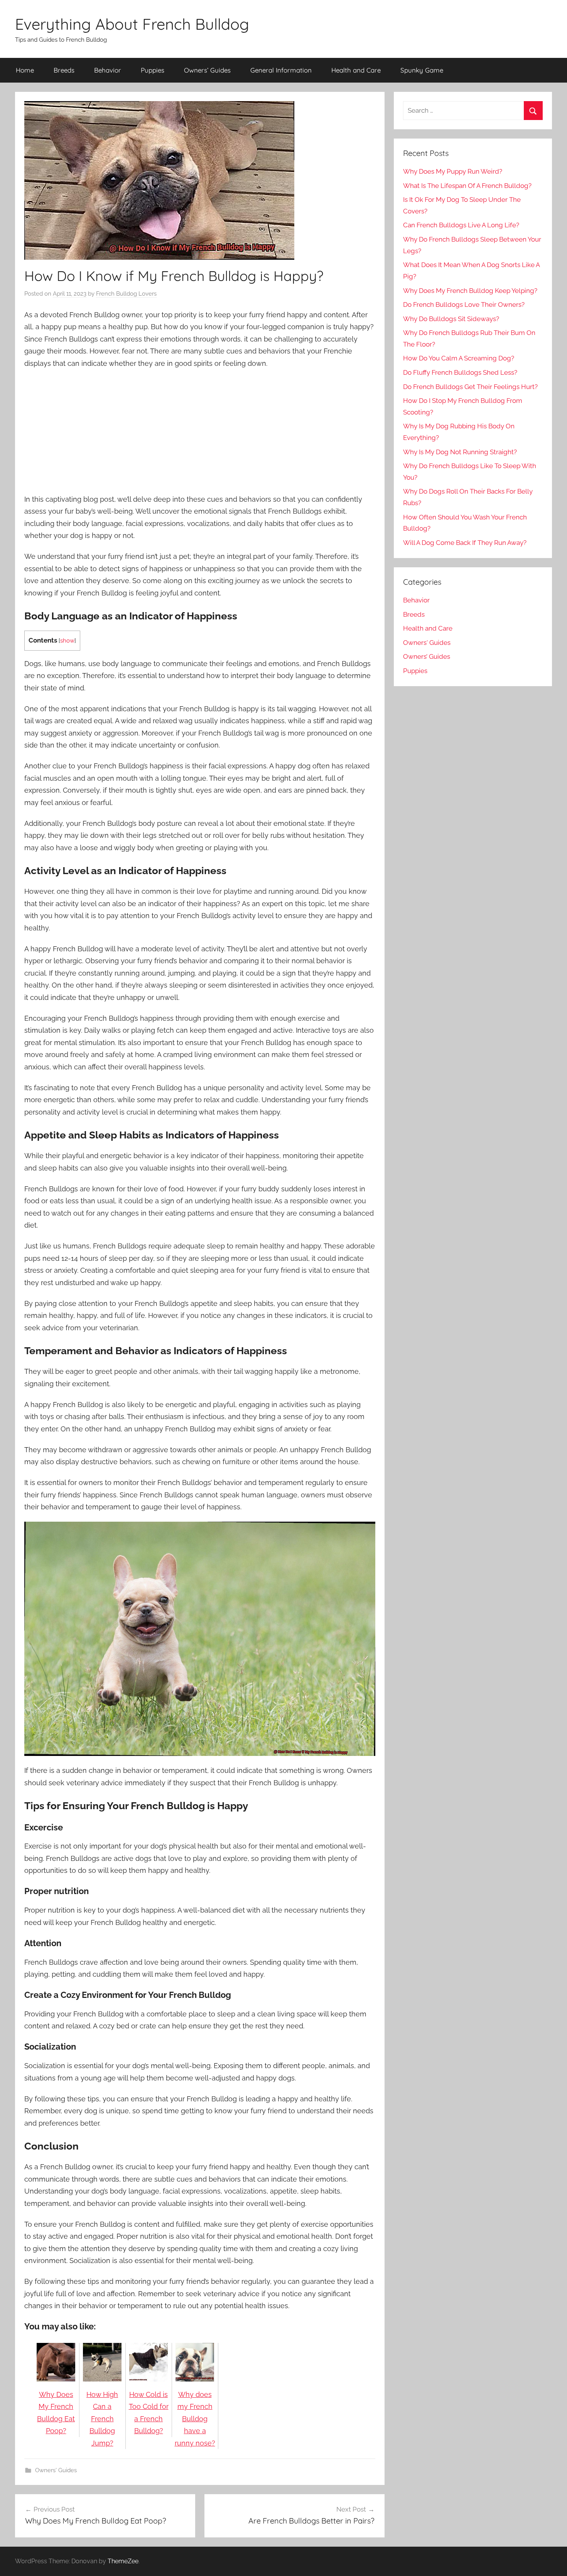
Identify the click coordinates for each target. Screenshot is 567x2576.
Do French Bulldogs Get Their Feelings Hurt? (470, 387)
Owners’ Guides (207, 70)
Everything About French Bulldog (132, 24)
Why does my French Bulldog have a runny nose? (195, 2419)
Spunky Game (422, 70)
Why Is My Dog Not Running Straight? (460, 452)
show (67, 641)
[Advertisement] (200, 432)
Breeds (64, 70)
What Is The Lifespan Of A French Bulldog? (467, 186)
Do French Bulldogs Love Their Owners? (464, 304)
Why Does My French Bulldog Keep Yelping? (470, 291)
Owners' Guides (56, 2470)
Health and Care (356, 70)
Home (25, 70)
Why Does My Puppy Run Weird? (453, 171)
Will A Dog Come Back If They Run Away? (465, 543)
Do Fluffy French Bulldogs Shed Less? (460, 372)
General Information (281, 70)
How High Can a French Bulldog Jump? (102, 2419)
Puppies (153, 70)
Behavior (108, 70)
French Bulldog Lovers (126, 294)
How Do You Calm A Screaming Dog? (459, 358)
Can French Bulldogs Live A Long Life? (461, 225)
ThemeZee (123, 2561)
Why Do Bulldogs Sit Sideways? (451, 319)
